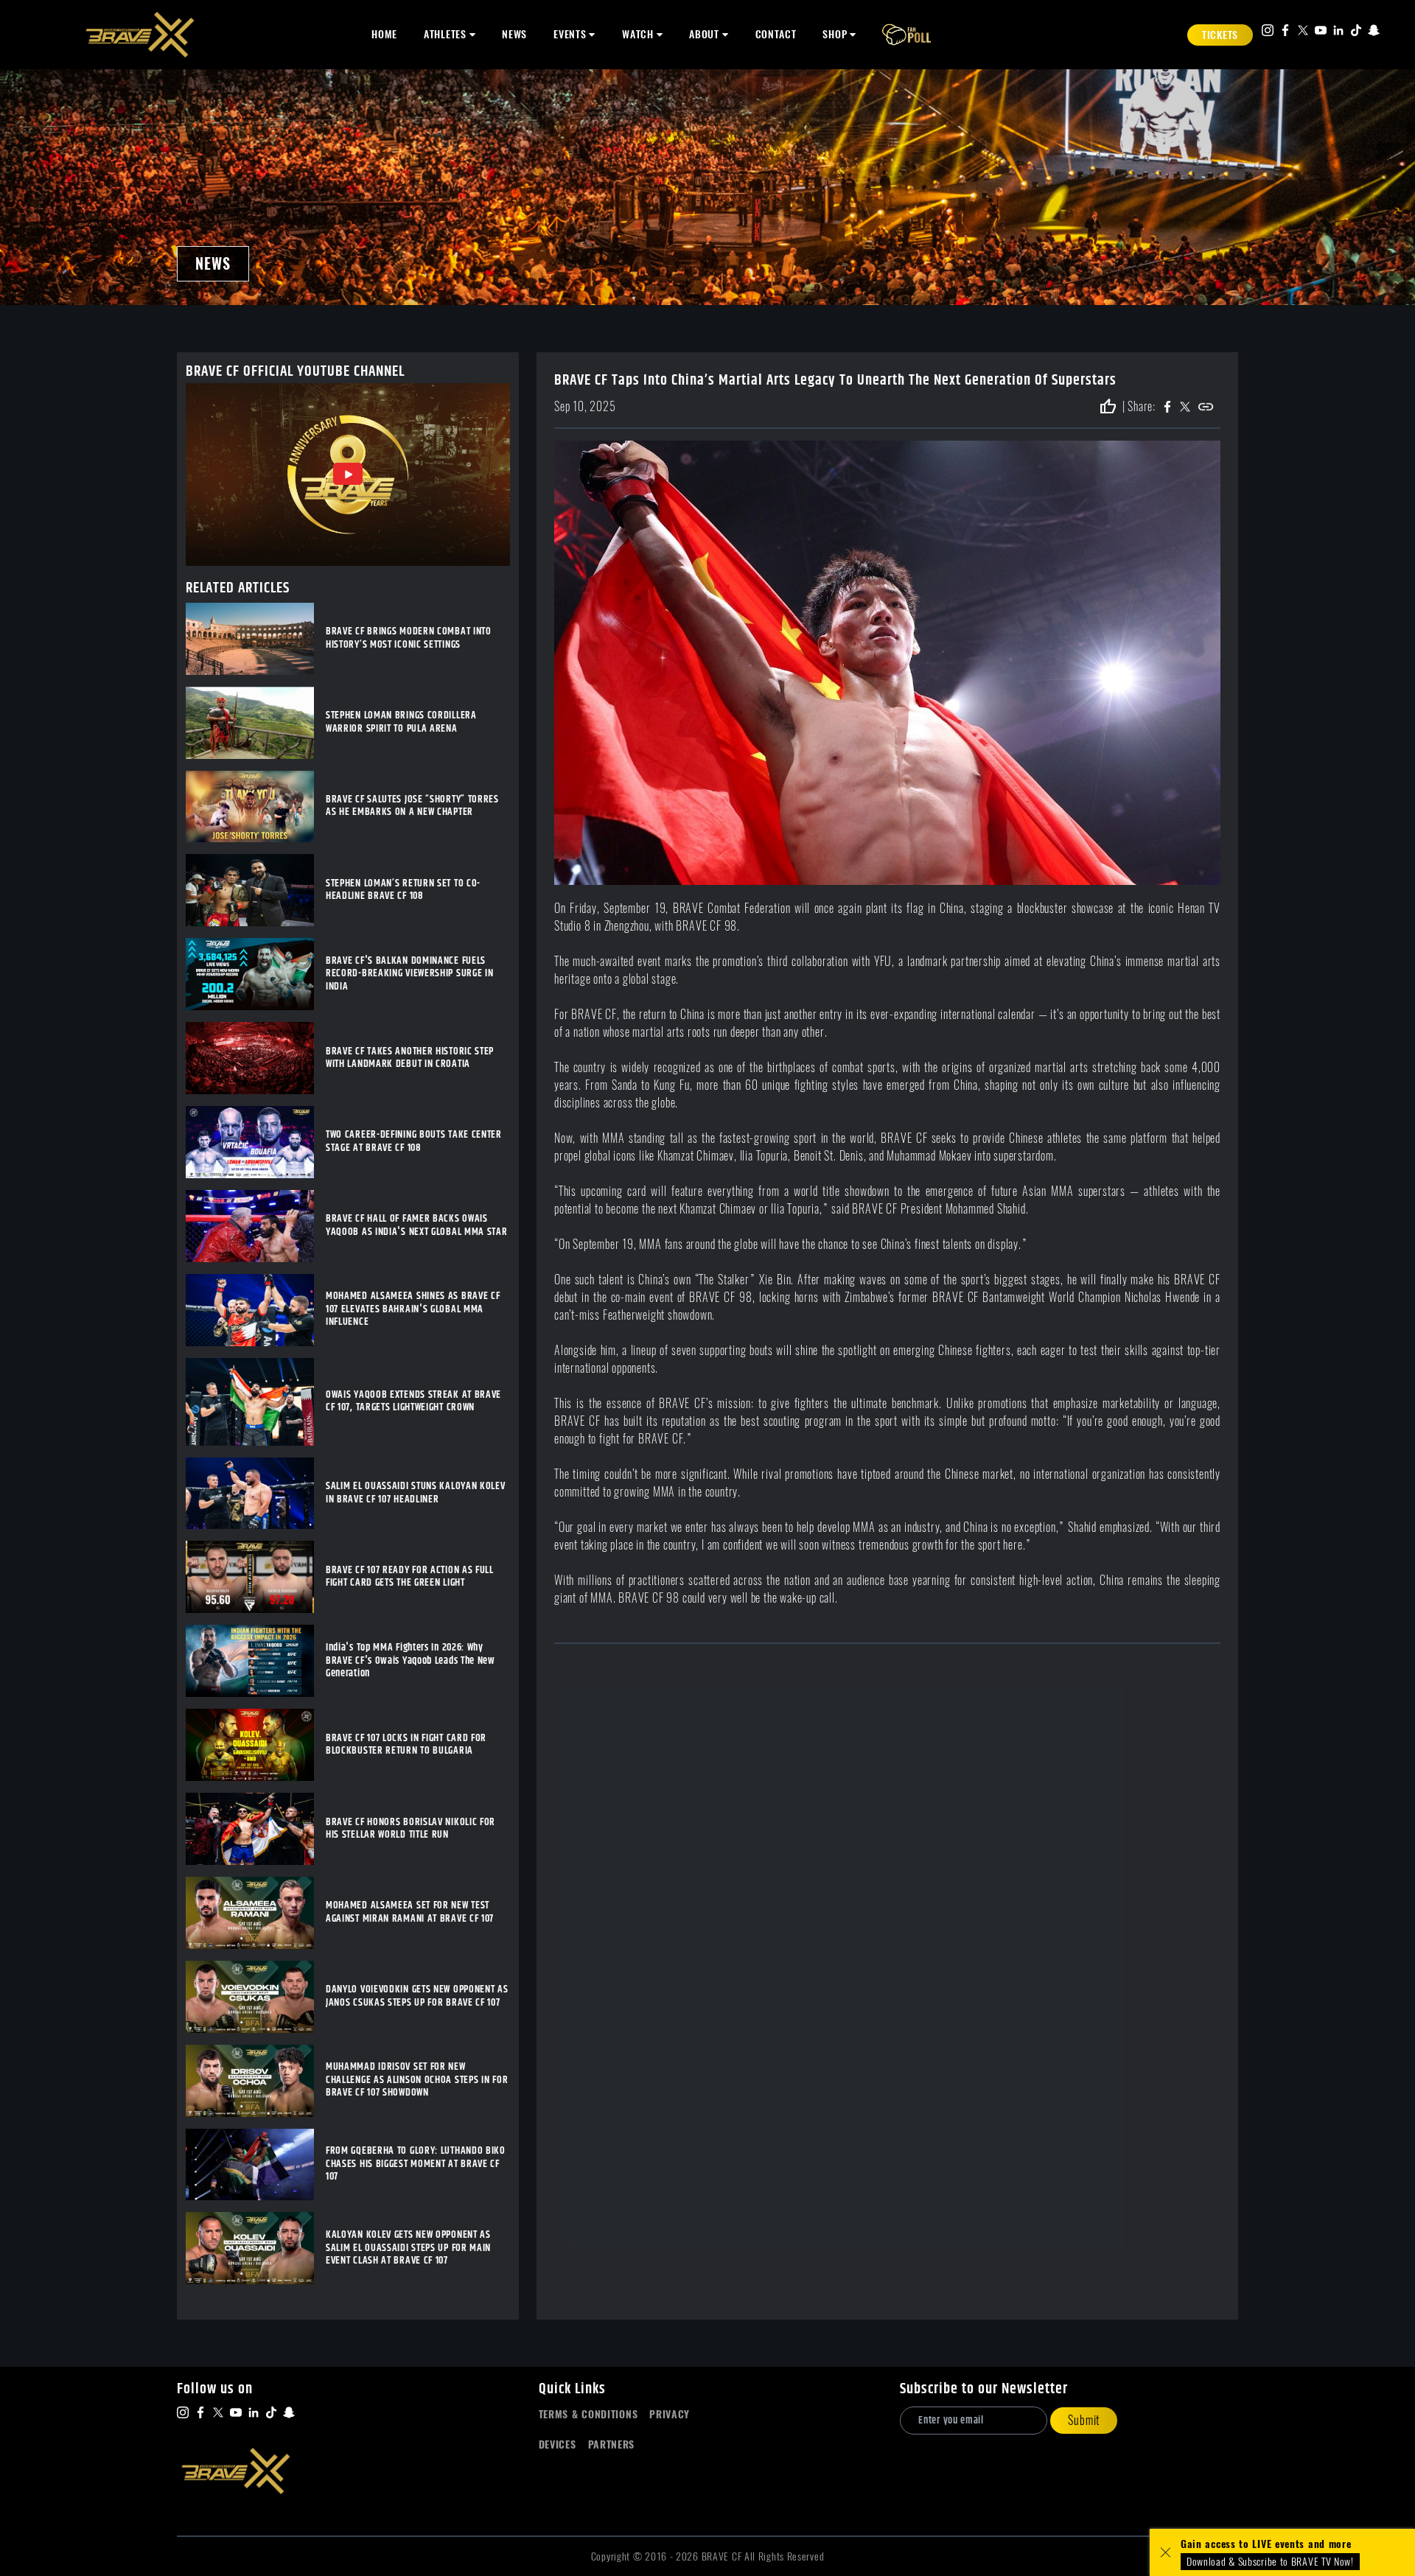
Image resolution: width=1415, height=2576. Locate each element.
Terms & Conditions (588, 2414)
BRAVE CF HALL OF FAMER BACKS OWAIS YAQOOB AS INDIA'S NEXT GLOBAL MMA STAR (417, 1226)
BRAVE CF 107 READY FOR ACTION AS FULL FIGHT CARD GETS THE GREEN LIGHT (410, 1577)
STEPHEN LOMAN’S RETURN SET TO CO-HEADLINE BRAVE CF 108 (403, 890)
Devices (558, 2444)
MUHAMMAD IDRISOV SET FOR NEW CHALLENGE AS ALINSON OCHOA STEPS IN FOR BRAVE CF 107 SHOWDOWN (417, 2080)
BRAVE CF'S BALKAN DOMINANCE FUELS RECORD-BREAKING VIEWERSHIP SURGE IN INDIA (410, 974)
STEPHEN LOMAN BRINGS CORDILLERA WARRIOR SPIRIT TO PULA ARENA (401, 722)
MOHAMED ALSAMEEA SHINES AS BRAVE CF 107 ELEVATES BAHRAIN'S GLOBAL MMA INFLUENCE (413, 1310)
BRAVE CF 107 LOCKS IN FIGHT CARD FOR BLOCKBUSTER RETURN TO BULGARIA (406, 1745)
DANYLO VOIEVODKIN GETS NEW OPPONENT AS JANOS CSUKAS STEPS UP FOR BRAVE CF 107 (417, 1996)
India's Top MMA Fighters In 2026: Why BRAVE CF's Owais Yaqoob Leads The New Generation (410, 1661)
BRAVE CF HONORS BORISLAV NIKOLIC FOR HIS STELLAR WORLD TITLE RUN (410, 1829)
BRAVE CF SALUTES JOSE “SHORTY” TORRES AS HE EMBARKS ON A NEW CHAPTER (412, 806)
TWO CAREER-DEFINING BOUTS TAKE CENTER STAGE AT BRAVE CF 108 (414, 1142)
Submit (1084, 2420)
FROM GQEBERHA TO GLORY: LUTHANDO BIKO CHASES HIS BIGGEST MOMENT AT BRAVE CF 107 (416, 2164)
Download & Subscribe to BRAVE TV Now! (1270, 2562)
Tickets (1220, 35)
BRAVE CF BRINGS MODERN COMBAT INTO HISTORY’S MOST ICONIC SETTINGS (409, 638)
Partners (612, 2444)
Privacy (670, 2414)
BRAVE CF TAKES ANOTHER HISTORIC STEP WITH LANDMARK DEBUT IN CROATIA (410, 1058)
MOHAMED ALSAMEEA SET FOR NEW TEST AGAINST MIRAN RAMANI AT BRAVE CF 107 (410, 1912)
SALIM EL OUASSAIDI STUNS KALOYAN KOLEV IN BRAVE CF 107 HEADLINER (416, 1493)
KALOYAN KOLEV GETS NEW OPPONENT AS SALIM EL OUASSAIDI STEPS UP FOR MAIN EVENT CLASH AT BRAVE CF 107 (408, 2248)
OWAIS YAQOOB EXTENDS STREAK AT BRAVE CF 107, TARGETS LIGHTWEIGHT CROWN (413, 1402)
